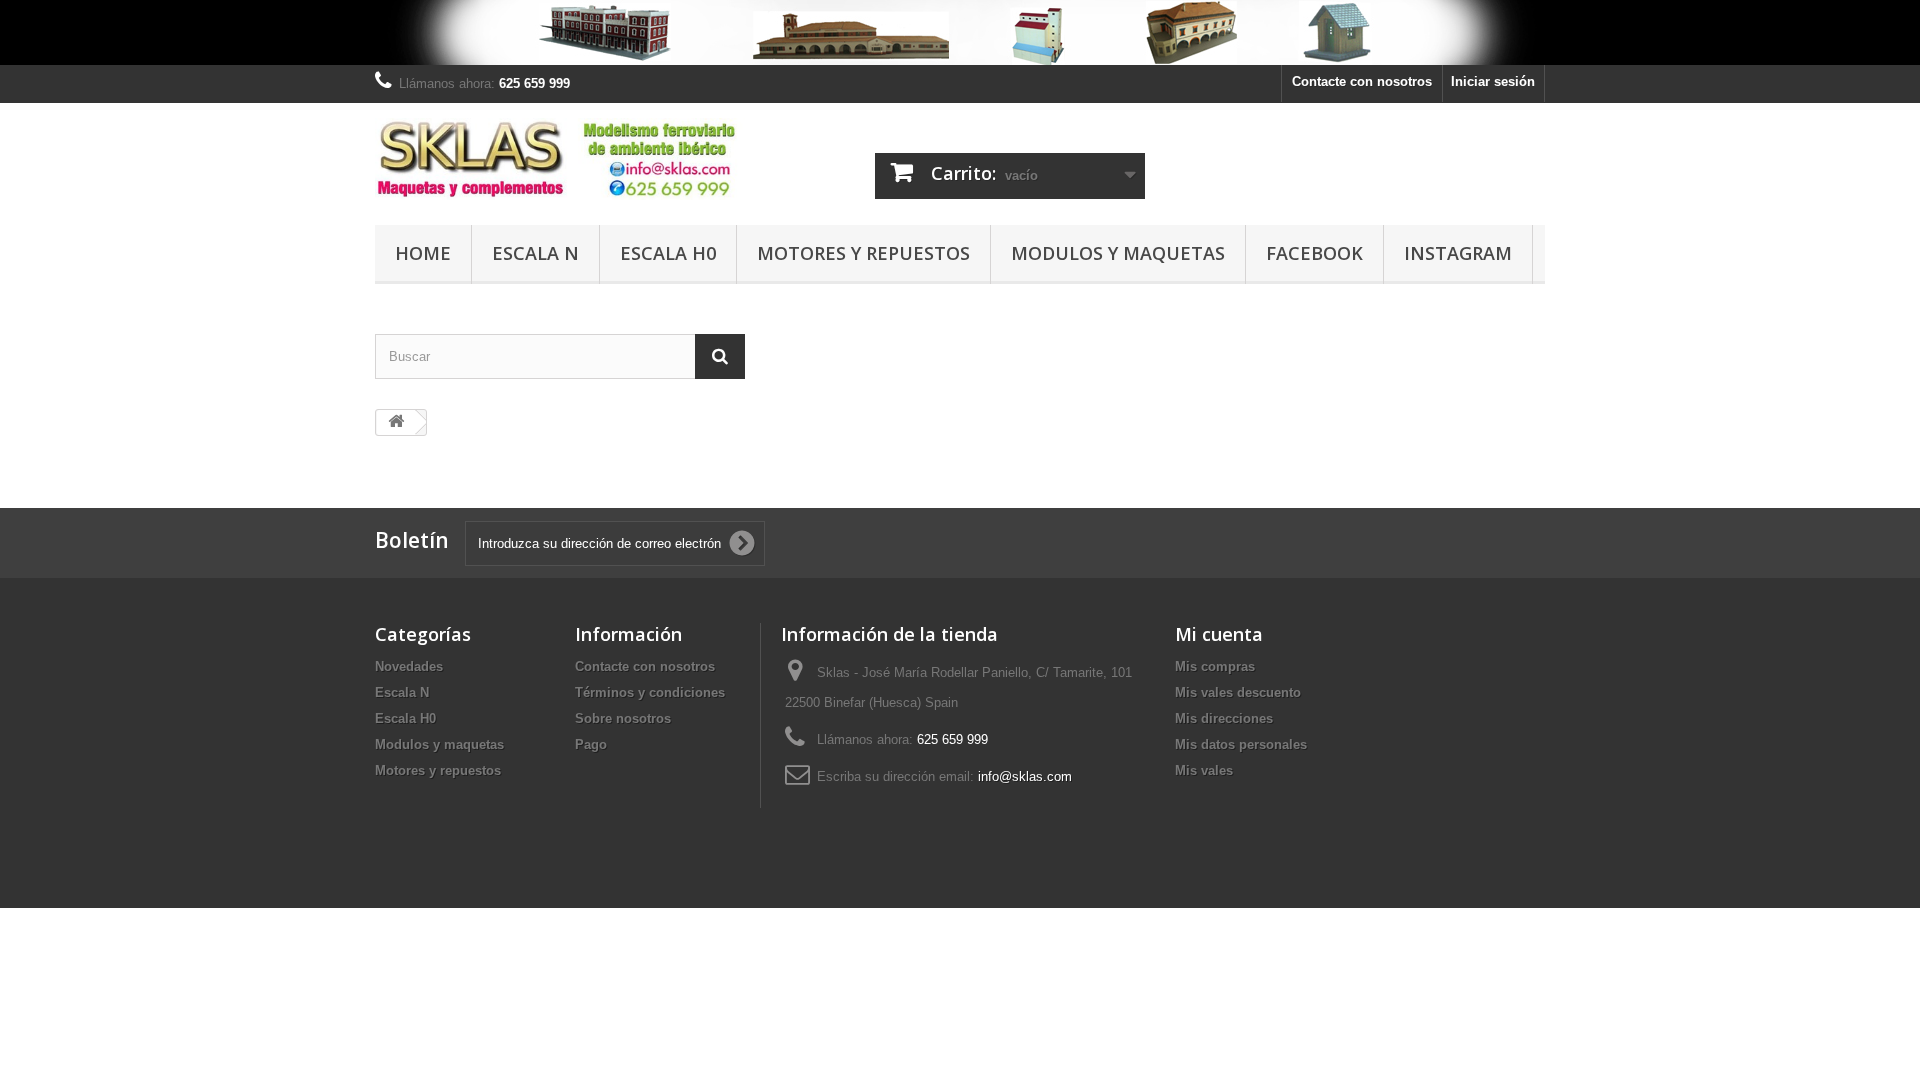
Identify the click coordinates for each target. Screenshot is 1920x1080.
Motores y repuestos (863, 253)
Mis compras (1215, 666)
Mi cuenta (1219, 634)
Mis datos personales (1241, 744)
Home (423, 253)
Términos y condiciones (650, 692)
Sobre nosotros (623, 718)
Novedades (409, 666)
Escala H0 (668, 253)
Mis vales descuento (1238, 692)
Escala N (535, 253)
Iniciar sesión (1493, 81)
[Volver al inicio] (396, 422)
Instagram (1458, 253)
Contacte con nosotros (1362, 81)
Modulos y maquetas (1118, 253)
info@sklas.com (1025, 776)
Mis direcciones (1224, 718)
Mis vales (1204, 770)
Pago (591, 744)
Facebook (1314, 253)
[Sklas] (560, 159)
